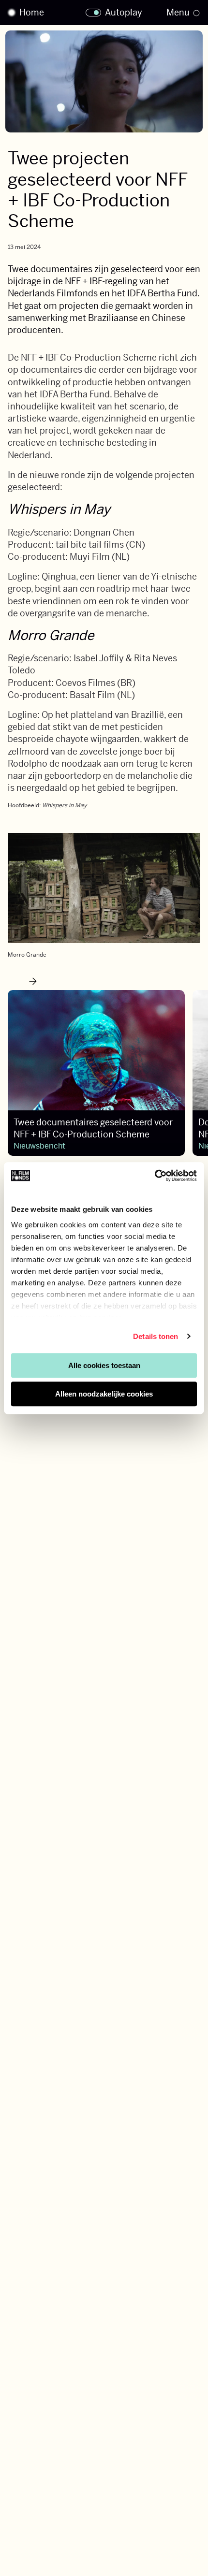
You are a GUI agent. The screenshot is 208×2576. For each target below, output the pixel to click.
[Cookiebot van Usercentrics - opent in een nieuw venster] (155, 1176)
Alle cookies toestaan (104, 1365)
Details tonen (156, 1336)
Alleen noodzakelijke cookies (104, 1394)
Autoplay (124, 13)
